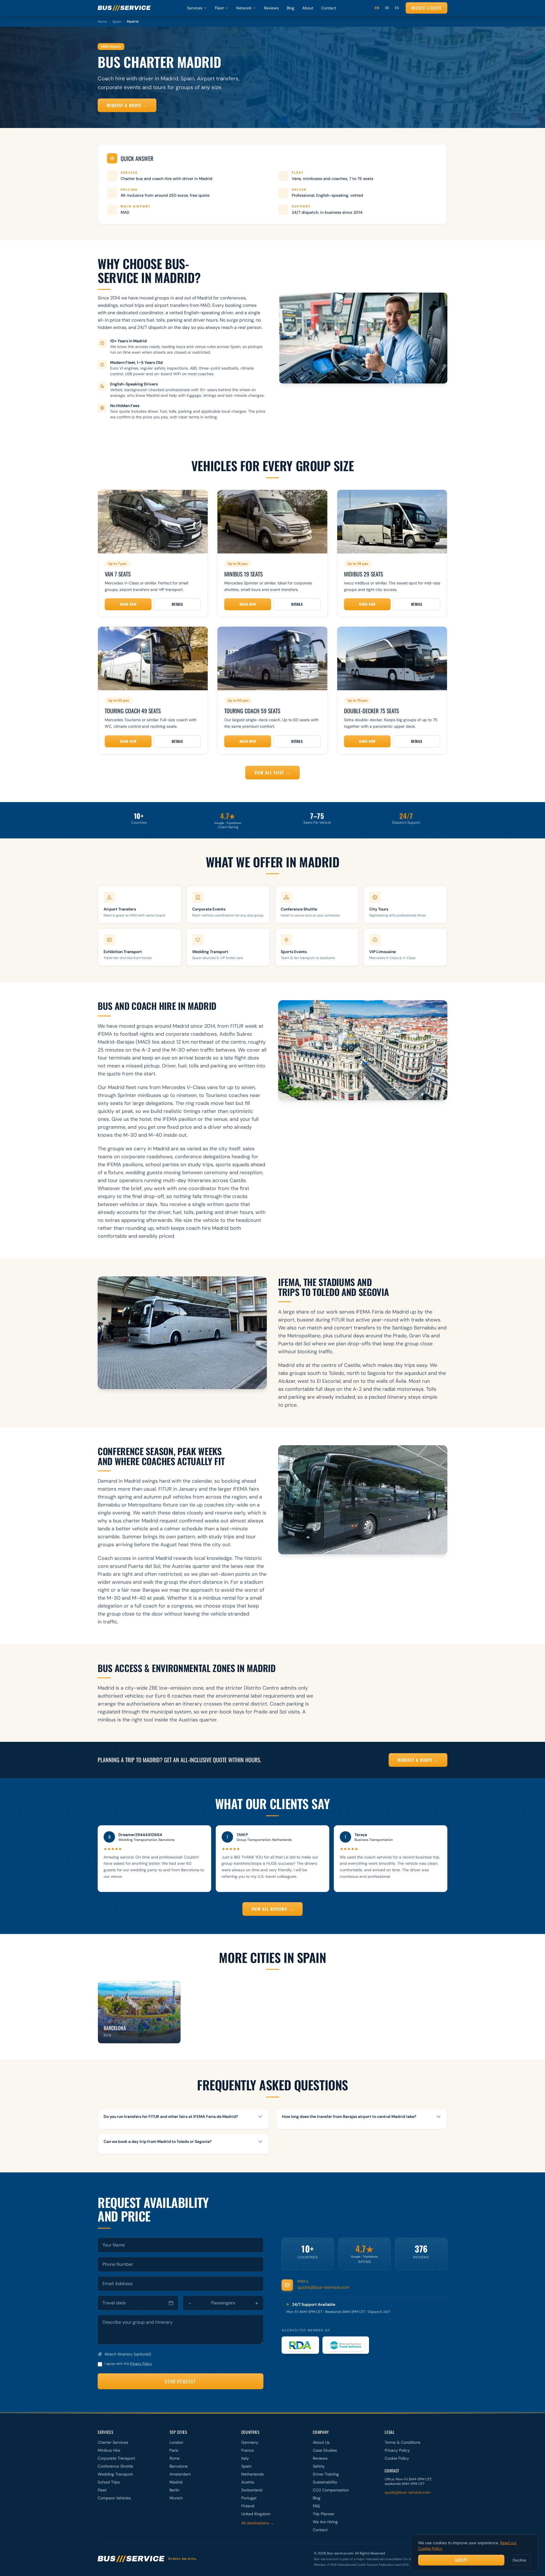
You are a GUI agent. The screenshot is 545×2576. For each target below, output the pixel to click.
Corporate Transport (116, 2458)
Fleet (219, 8)
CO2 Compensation (331, 2490)
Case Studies (325, 2450)
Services (195, 8)
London (176, 2442)
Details (177, 604)
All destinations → (258, 2523)
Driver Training (326, 2474)
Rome (175, 2458)
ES (397, 8)
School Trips (109, 2482)
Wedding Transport (115, 2474)
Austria (248, 2482)
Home (102, 22)
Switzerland (252, 2490)
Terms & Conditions (403, 2442)
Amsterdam (180, 2474)
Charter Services (113, 2442)
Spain (117, 22)
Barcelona (179, 2466)
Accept (461, 2560)
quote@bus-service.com (323, 2287)
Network (244, 8)
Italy (245, 2458)
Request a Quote (427, 8)
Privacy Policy (141, 2364)
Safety (319, 2466)
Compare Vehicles (114, 2498)
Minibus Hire (109, 2450)
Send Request (180, 2381)
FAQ (316, 2506)
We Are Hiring (325, 2522)
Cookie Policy (397, 2458)
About (308, 8)
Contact (329, 8)
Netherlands (252, 2474)
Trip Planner (324, 2514)
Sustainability (325, 2482)
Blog (291, 8)
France (248, 2450)
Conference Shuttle (115, 2466)
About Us (321, 2442)
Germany (250, 2442)
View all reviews (273, 1909)
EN (377, 8)
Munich (176, 2498)
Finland (248, 2506)
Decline (519, 2560)
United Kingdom (256, 2514)
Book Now (128, 604)
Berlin (174, 2490)
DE (387, 8)
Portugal (249, 2498)
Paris (174, 2450)
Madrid (176, 2482)
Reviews (271, 8)
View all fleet (272, 772)
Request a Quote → (127, 105)
